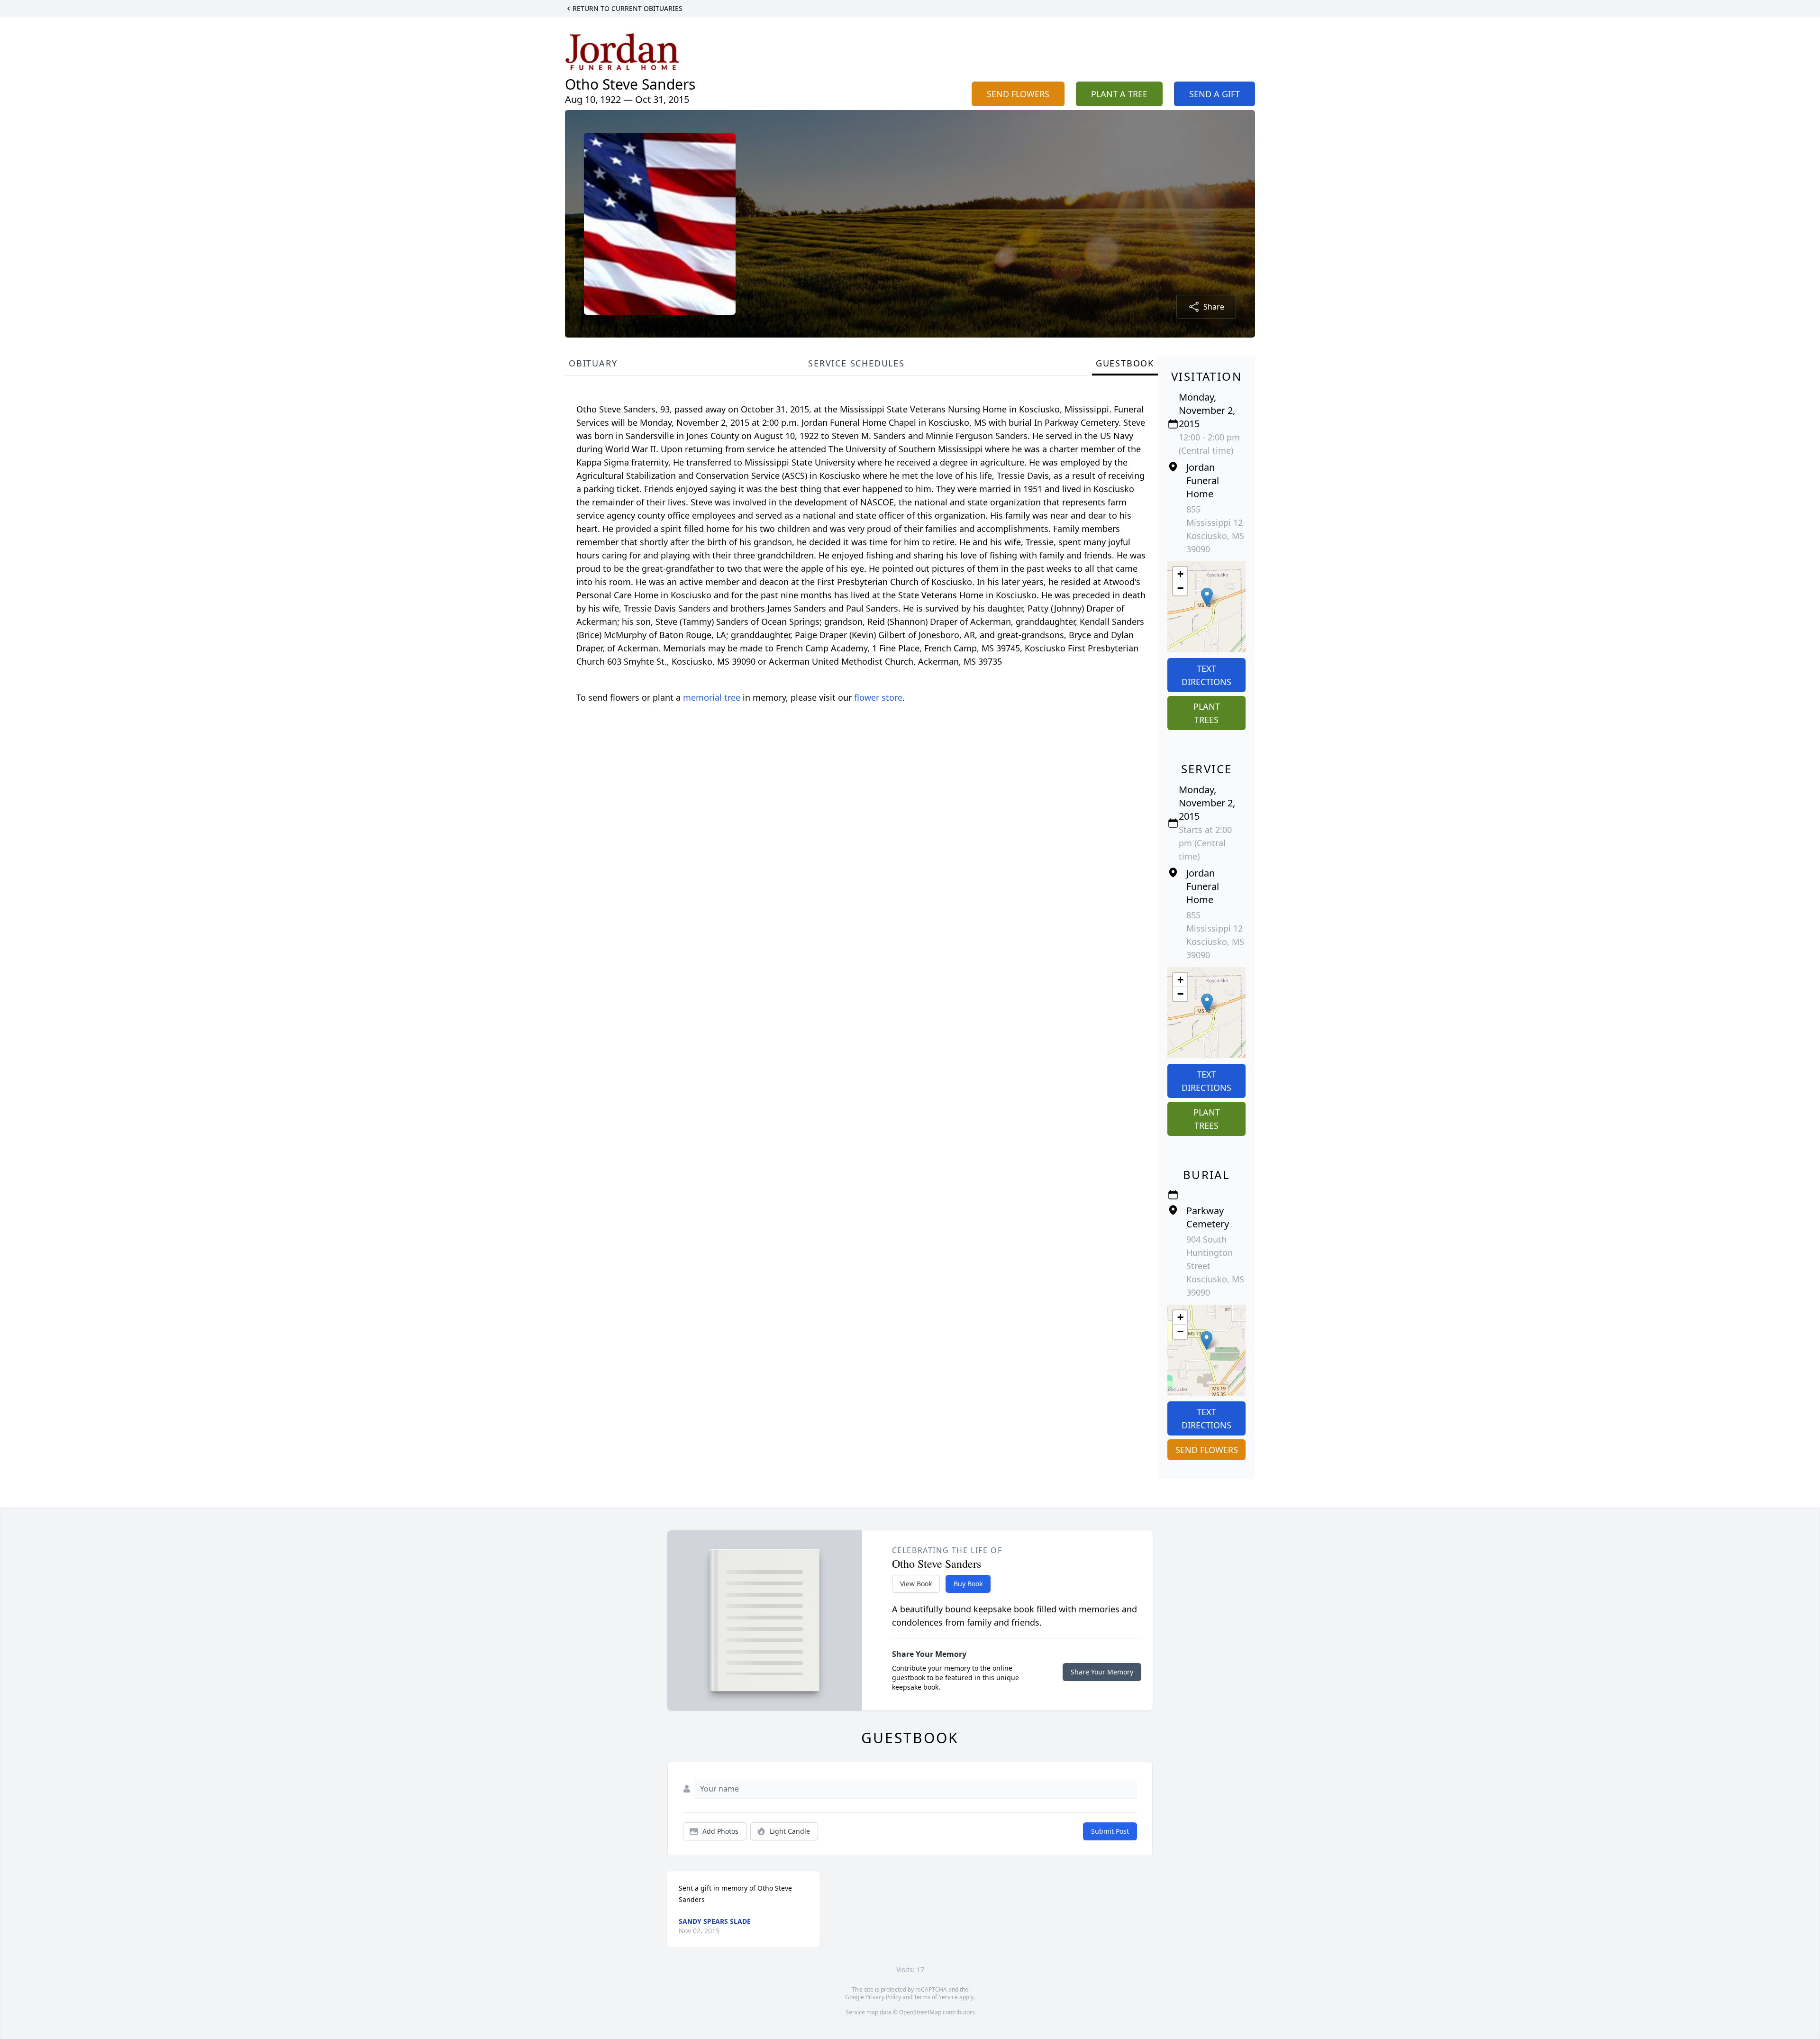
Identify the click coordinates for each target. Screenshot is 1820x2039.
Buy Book (968, 1584)
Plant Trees (1207, 713)
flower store (878, 697)
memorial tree (712, 697)
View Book (916, 1584)
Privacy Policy (883, 1997)
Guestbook (1125, 363)
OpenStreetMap (920, 2012)
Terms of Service (936, 1997)
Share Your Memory (1102, 1672)
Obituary (593, 363)
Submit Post (1110, 1831)
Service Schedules (856, 363)
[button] (1207, 597)
